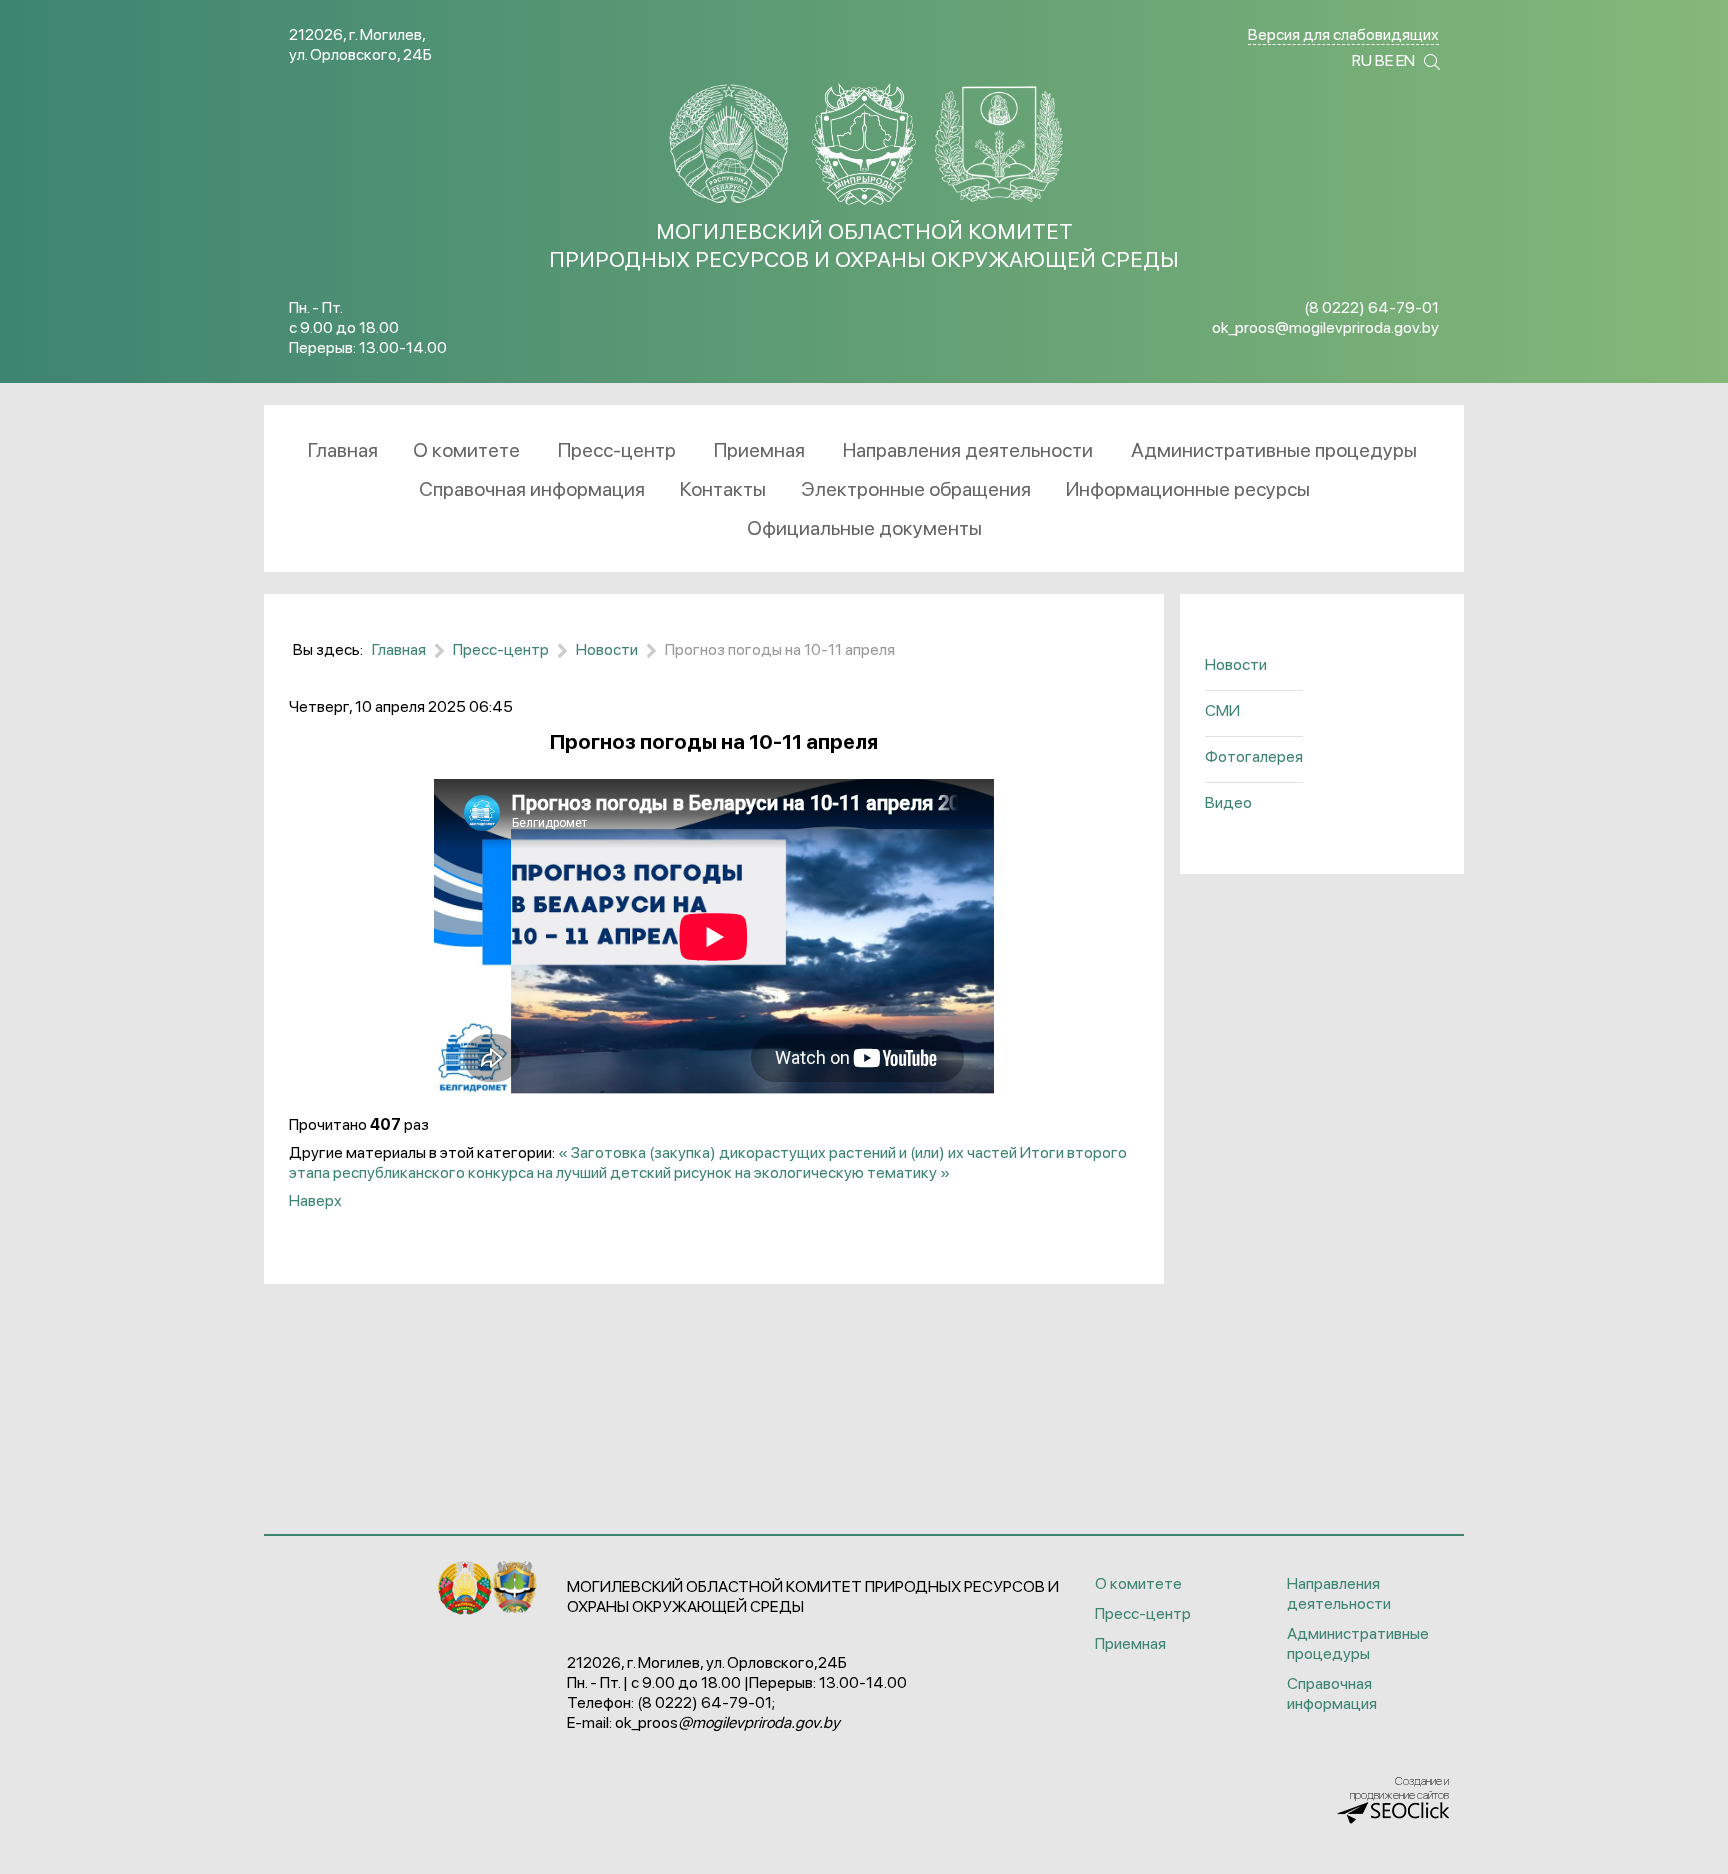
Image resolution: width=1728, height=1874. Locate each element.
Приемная (1130, 1643)
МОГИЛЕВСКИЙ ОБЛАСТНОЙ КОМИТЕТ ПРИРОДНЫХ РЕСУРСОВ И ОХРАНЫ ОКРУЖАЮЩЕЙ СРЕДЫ (864, 245)
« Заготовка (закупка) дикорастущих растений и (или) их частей (787, 1152)
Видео (1228, 802)
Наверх (315, 1200)
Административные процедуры (1358, 1643)
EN (1405, 60)
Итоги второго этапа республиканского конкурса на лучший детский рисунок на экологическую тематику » (708, 1162)
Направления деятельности (1339, 1593)
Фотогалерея (1254, 756)
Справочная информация (1332, 1693)
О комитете (1138, 1583)
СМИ (1222, 710)
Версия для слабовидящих (1343, 34)
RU (1362, 60)
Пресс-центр (1143, 1613)
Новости (1236, 664)
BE (1384, 60)
